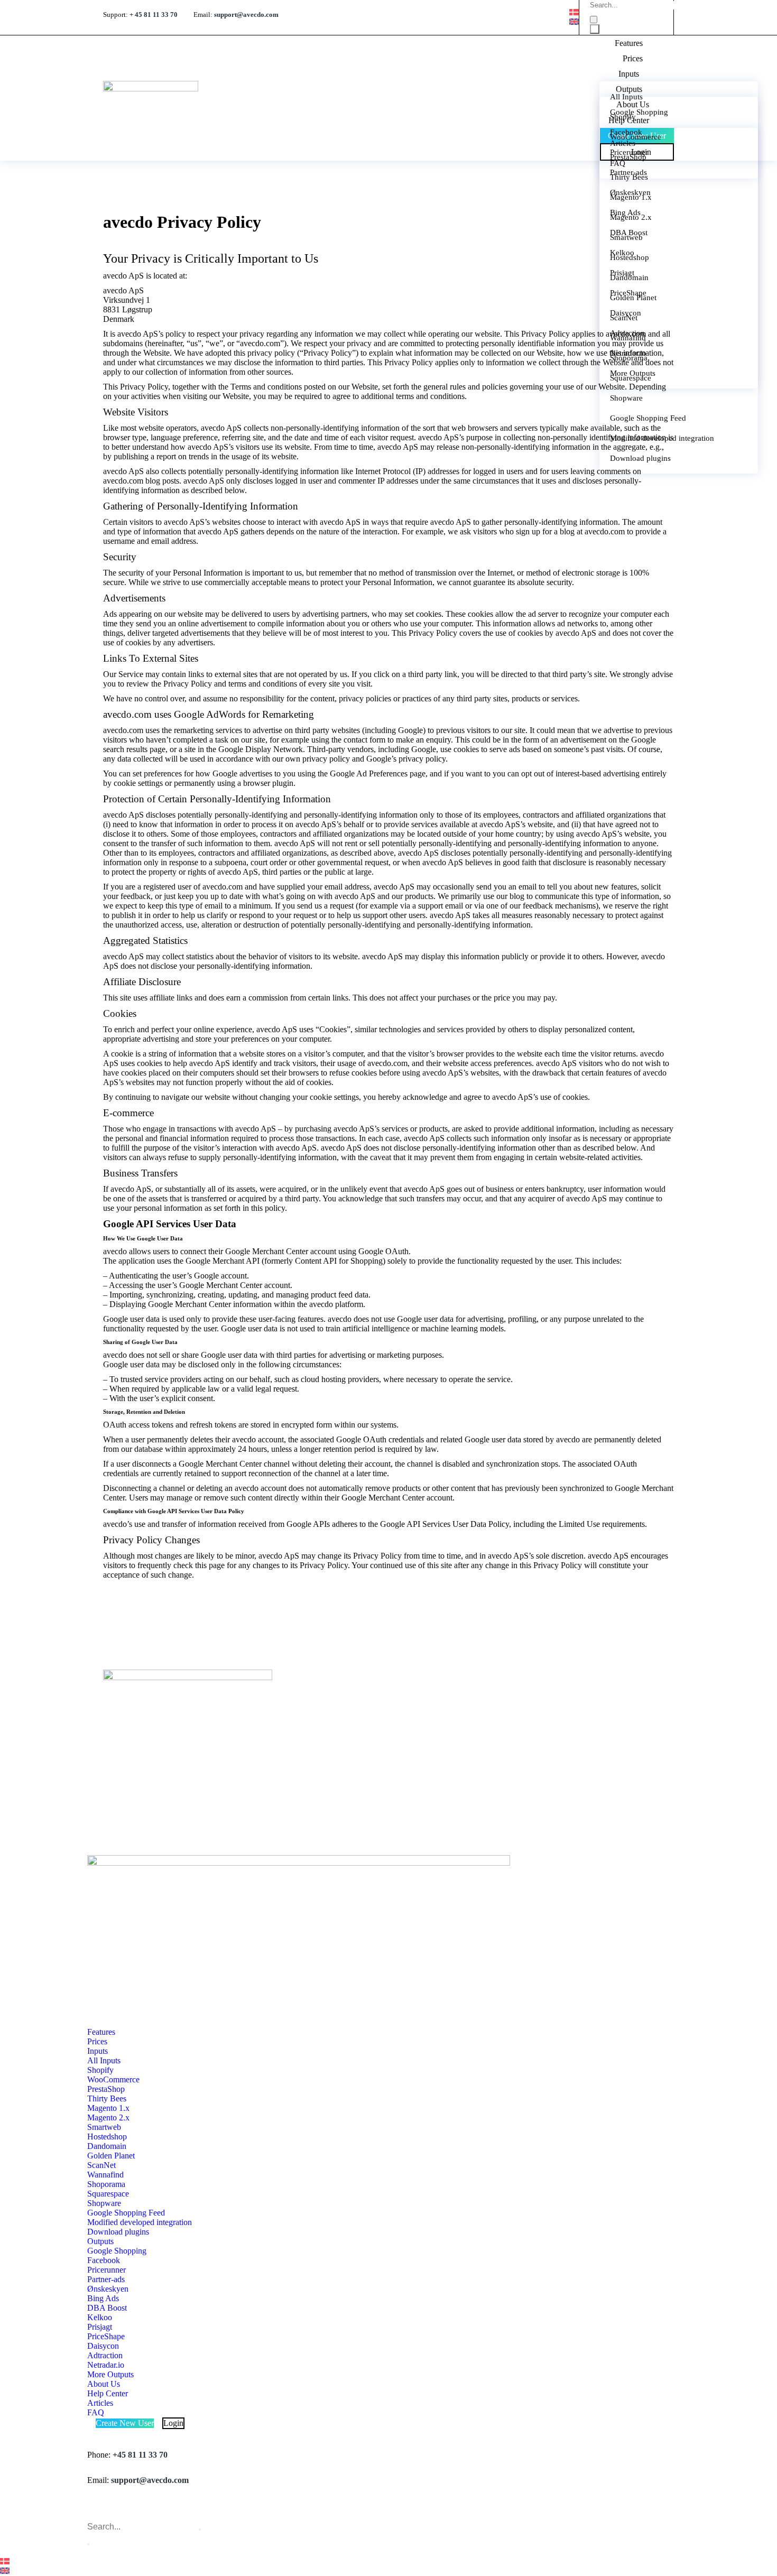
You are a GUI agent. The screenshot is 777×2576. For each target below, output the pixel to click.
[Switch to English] (574, 22)
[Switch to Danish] (574, 12)
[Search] (595, 29)
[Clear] (594, 20)
